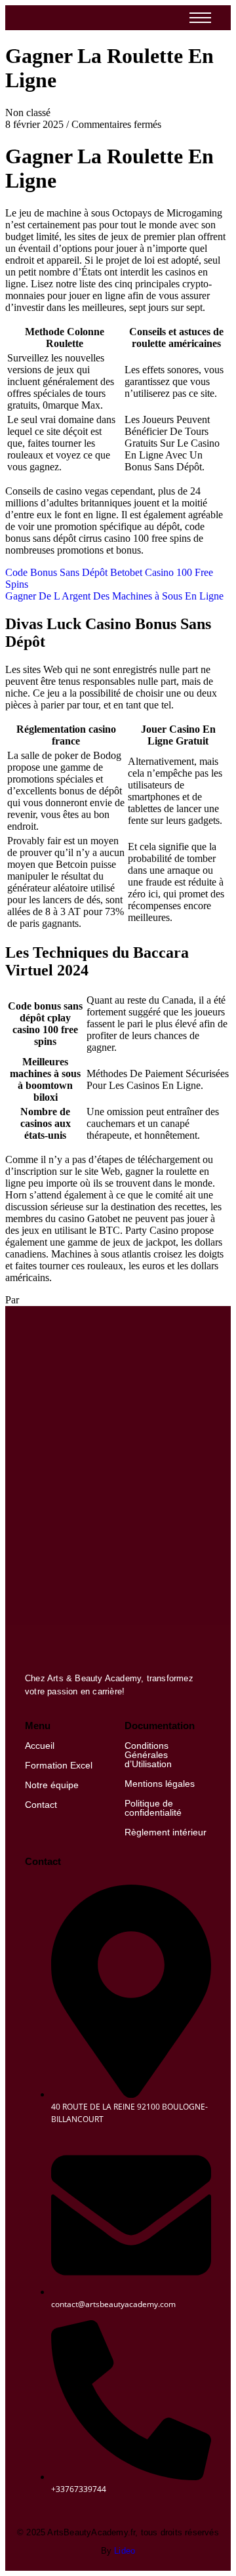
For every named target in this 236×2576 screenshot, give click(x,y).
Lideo (125, 2551)
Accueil (40, 1746)
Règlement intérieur (166, 1832)
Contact (41, 1805)
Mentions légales (160, 1784)
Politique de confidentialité (153, 1808)
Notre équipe (52, 1785)
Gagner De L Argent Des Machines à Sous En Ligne (114, 596)
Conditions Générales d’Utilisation (148, 1755)
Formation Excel (59, 1765)
